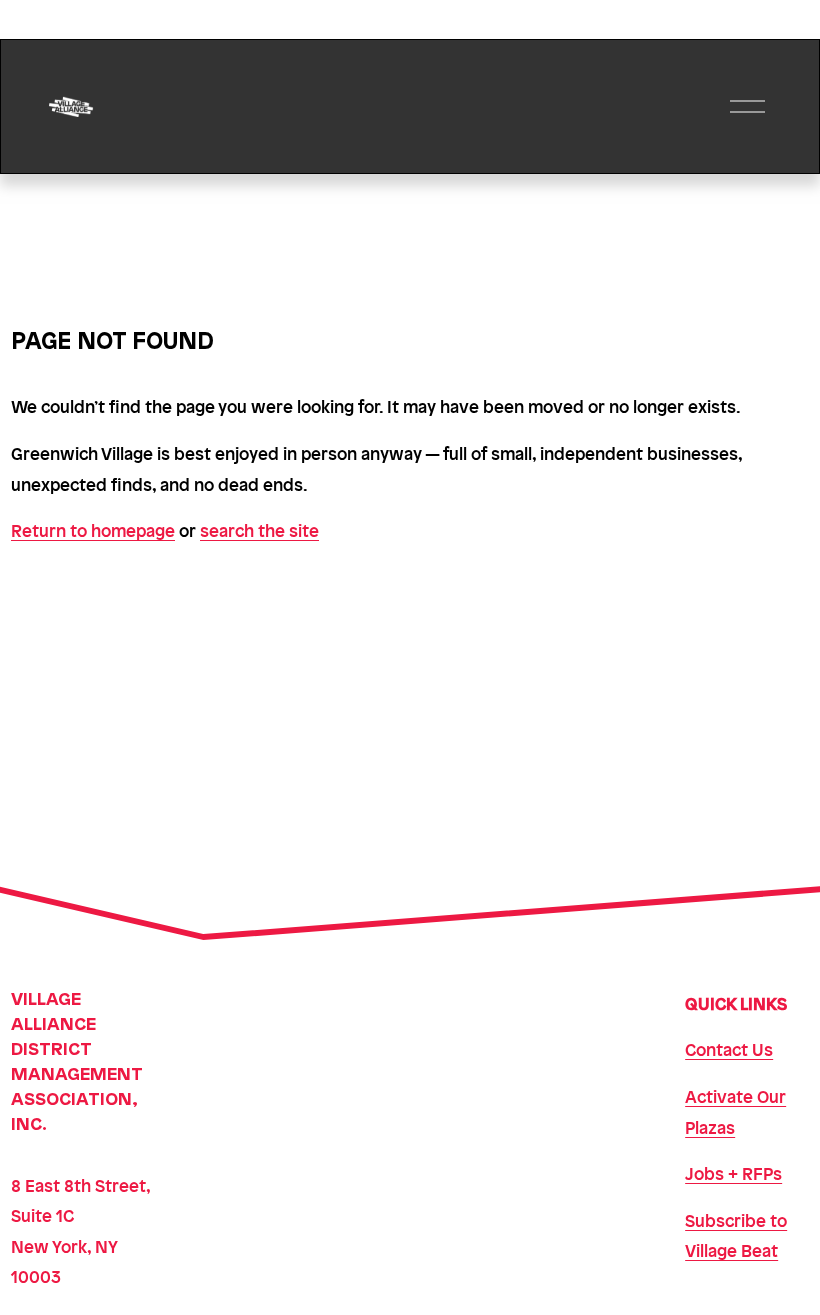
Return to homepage (93, 530)
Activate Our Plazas (735, 1111)
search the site (259, 530)
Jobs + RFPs (733, 1173)
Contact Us (729, 1049)
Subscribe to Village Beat (736, 1235)
